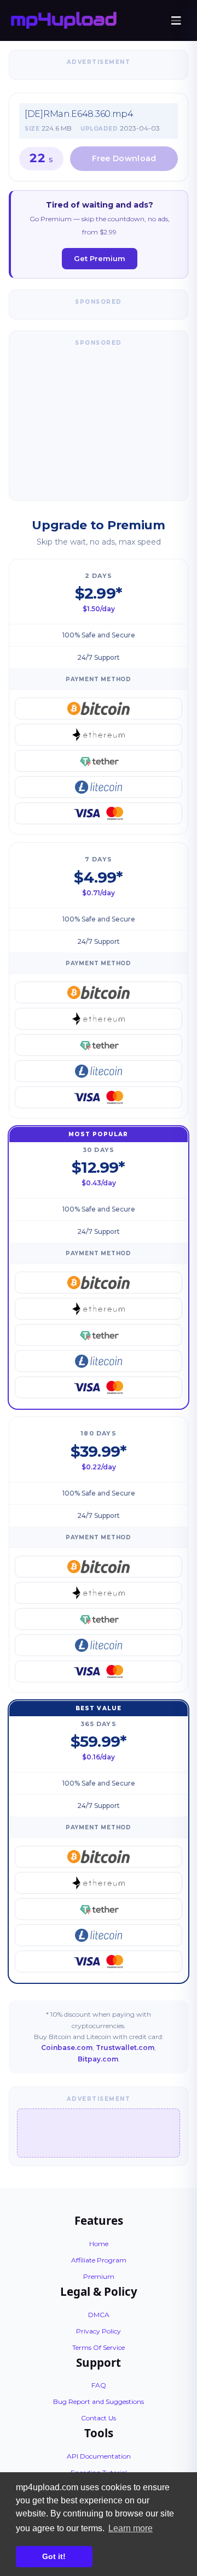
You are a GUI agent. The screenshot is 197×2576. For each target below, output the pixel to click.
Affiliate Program (99, 2260)
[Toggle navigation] (176, 21)
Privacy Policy (99, 2331)
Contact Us (99, 2418)
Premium (99, 2276)
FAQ (99, 2385)
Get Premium (100, 258)
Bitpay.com (98, 2059)
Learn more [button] (131, 2528)
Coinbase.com (67, 2048)
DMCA (99, 2315)
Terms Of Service (99, 2347)
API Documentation (99, 2456)
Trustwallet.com (125, 2048)
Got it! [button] (54, 2556)
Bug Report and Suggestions (99, 2401)
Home (99, 2244)
